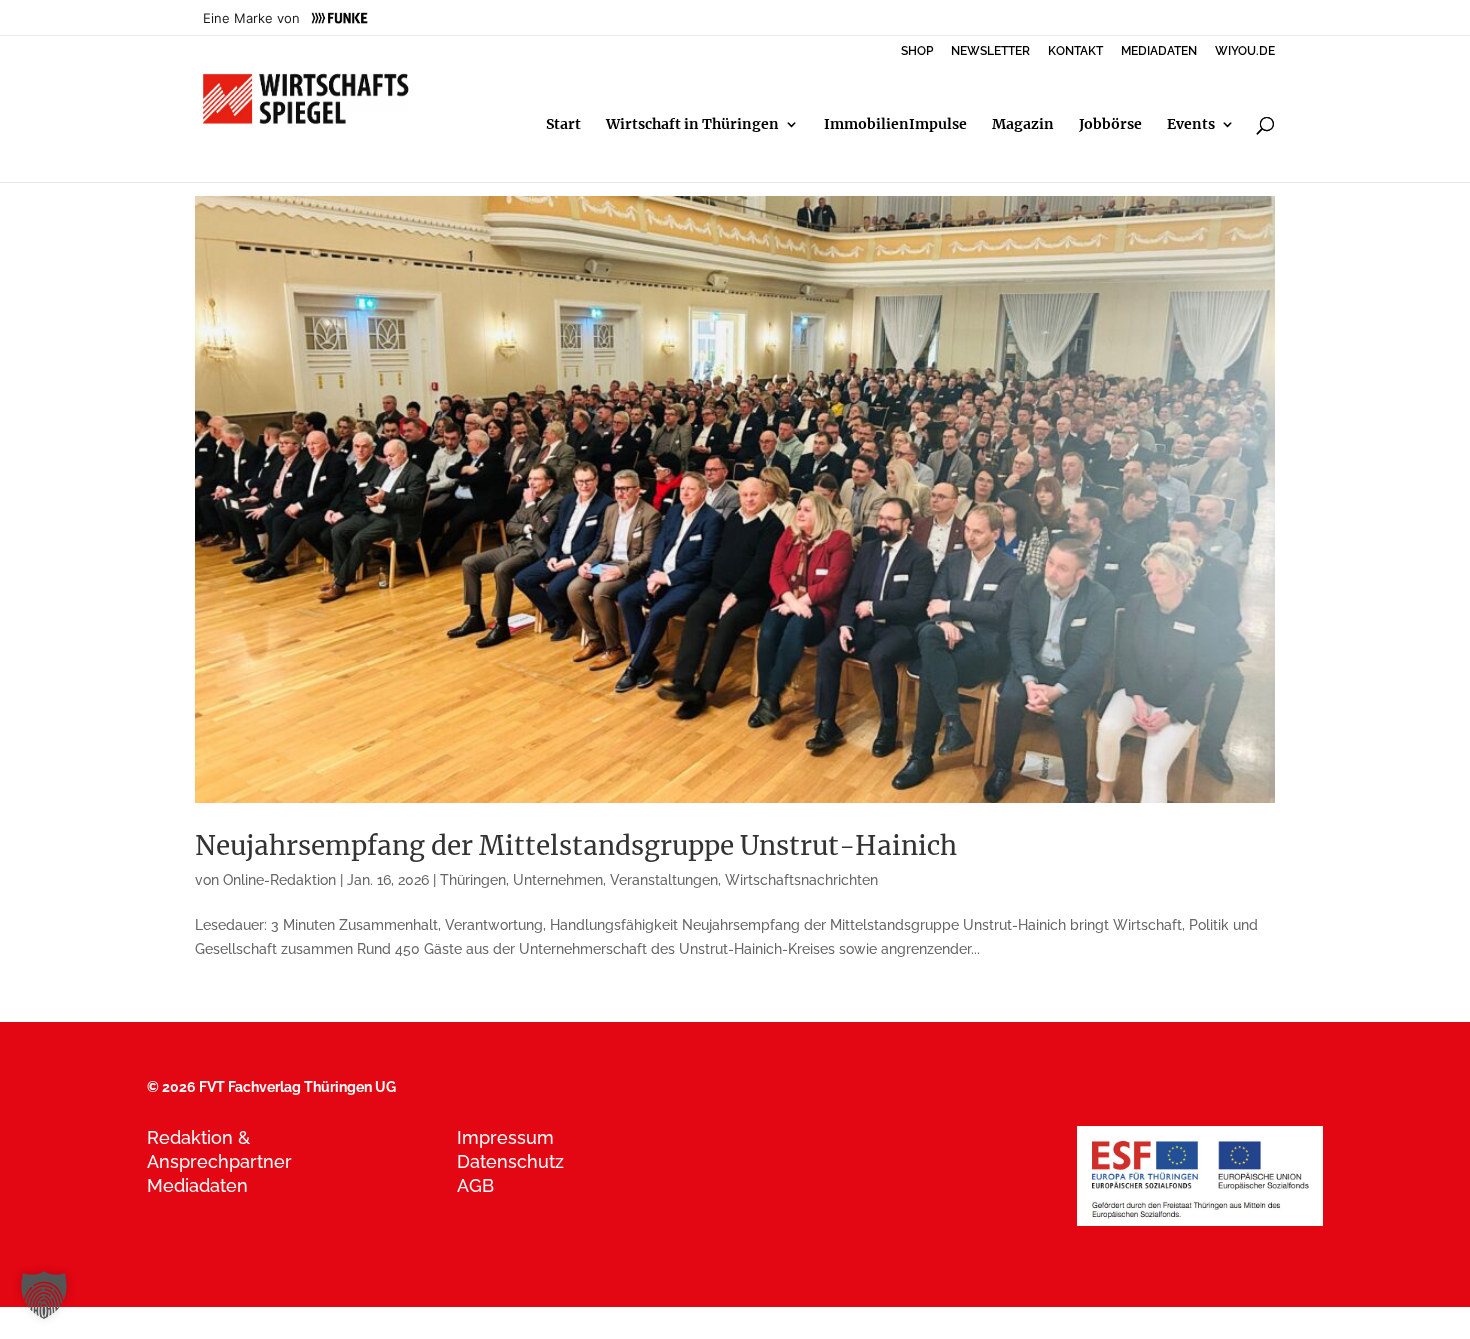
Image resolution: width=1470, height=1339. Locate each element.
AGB (475, 1185)
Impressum (505, 1137)
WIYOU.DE (1245, 51)
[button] (44, 1295)
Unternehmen (558, 880)
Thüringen (473, 880)
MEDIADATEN (1159, 51)
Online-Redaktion (279, 880)
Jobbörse (1110, 125)
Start (563, 125)
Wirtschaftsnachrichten (801, 880)
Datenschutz (510, 1161)
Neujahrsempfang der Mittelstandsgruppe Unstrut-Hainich (576, 845)
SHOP (917, 51)
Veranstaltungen (664, 880)
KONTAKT (1075, 51)
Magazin (1023, 125)
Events (1191, 125)
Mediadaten (197, 1185)
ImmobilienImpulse (895, 125)
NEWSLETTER (990, 51)
